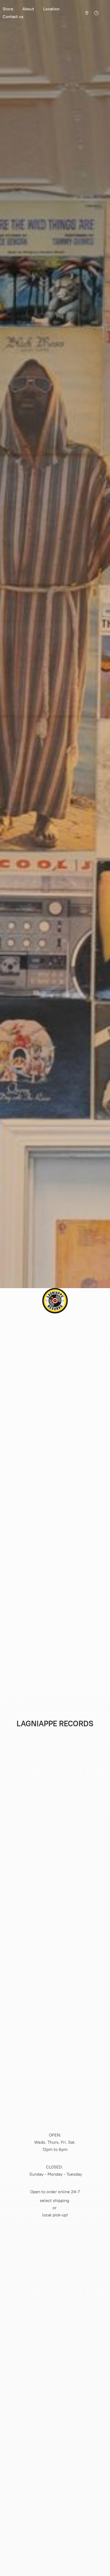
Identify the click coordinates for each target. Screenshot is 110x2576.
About (28, 9)
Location (51, 9)
